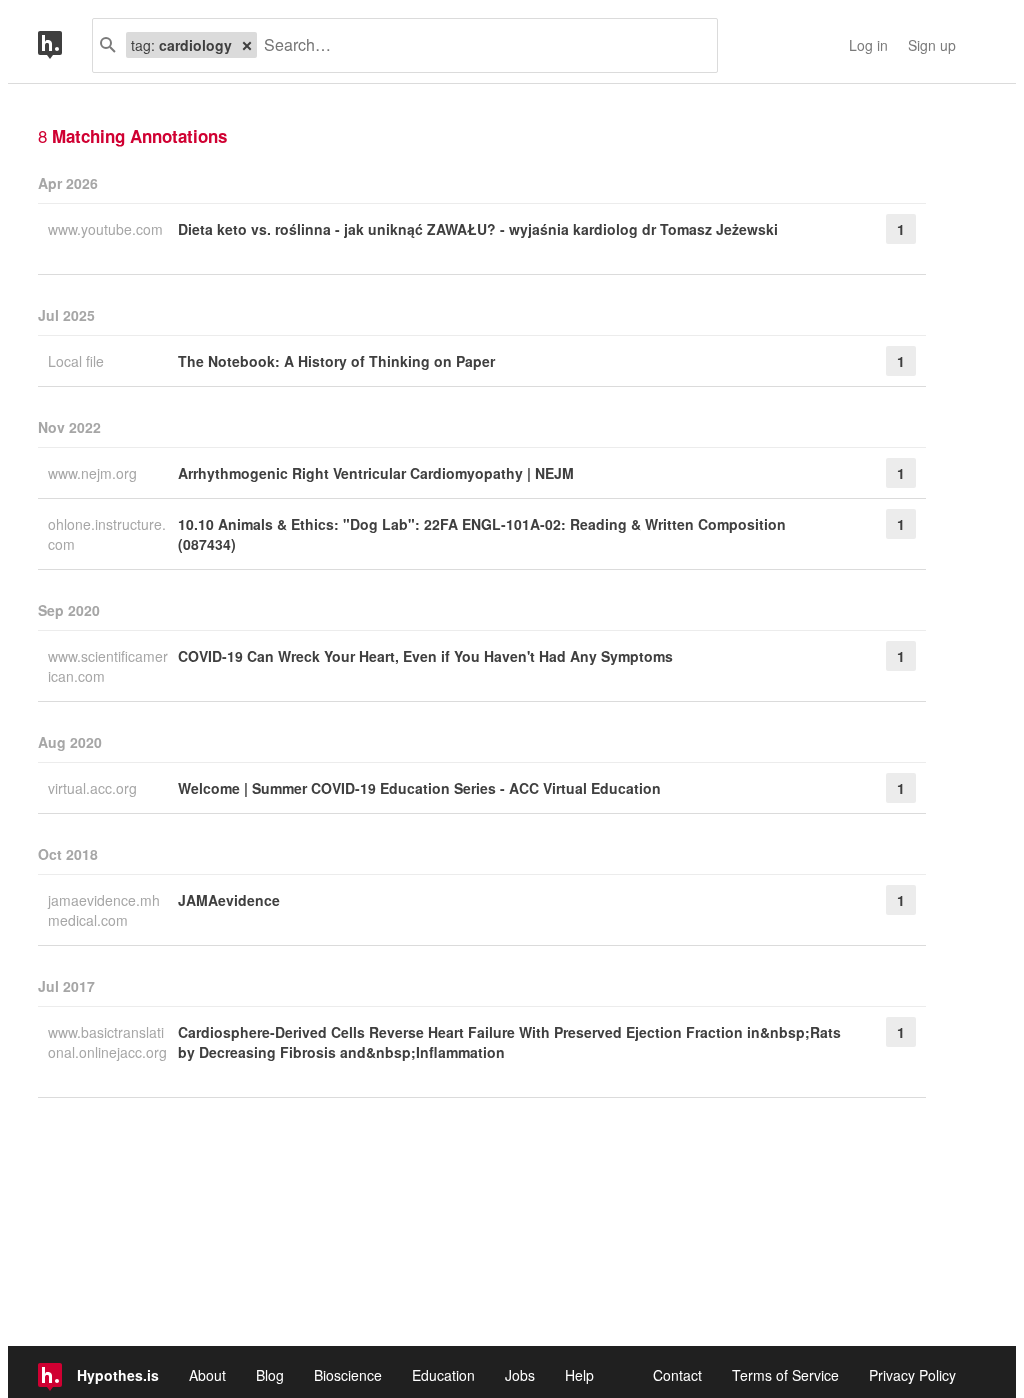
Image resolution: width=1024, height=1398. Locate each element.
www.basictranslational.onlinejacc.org (107, 1042)
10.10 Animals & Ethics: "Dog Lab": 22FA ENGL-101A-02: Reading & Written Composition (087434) (482, 534)
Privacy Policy (912, 1375)
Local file (78, 361)
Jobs (520, 1375)
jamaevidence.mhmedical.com (104, 910)
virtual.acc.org (94, 788)
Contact (677, 1375)
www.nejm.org (94, 473)
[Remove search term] (247, 45)
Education (443, 1375)
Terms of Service (785, 1375)
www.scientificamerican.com (108, 666)
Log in (868, 45)
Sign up (932, 45)
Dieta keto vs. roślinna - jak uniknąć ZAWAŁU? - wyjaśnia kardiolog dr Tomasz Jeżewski (478, 229)
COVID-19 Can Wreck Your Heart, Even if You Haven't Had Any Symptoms (425, 656)
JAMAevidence (229, 900)
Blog (270, 1375)
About (207, 1375)
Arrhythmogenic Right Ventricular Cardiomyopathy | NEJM (376, 473)
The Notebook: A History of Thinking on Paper (336, 361)
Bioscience (348, 1375)
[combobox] (479, 45)
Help (579, 1375)
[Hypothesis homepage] (65, 45)
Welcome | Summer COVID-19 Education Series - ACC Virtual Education (419, 788)
